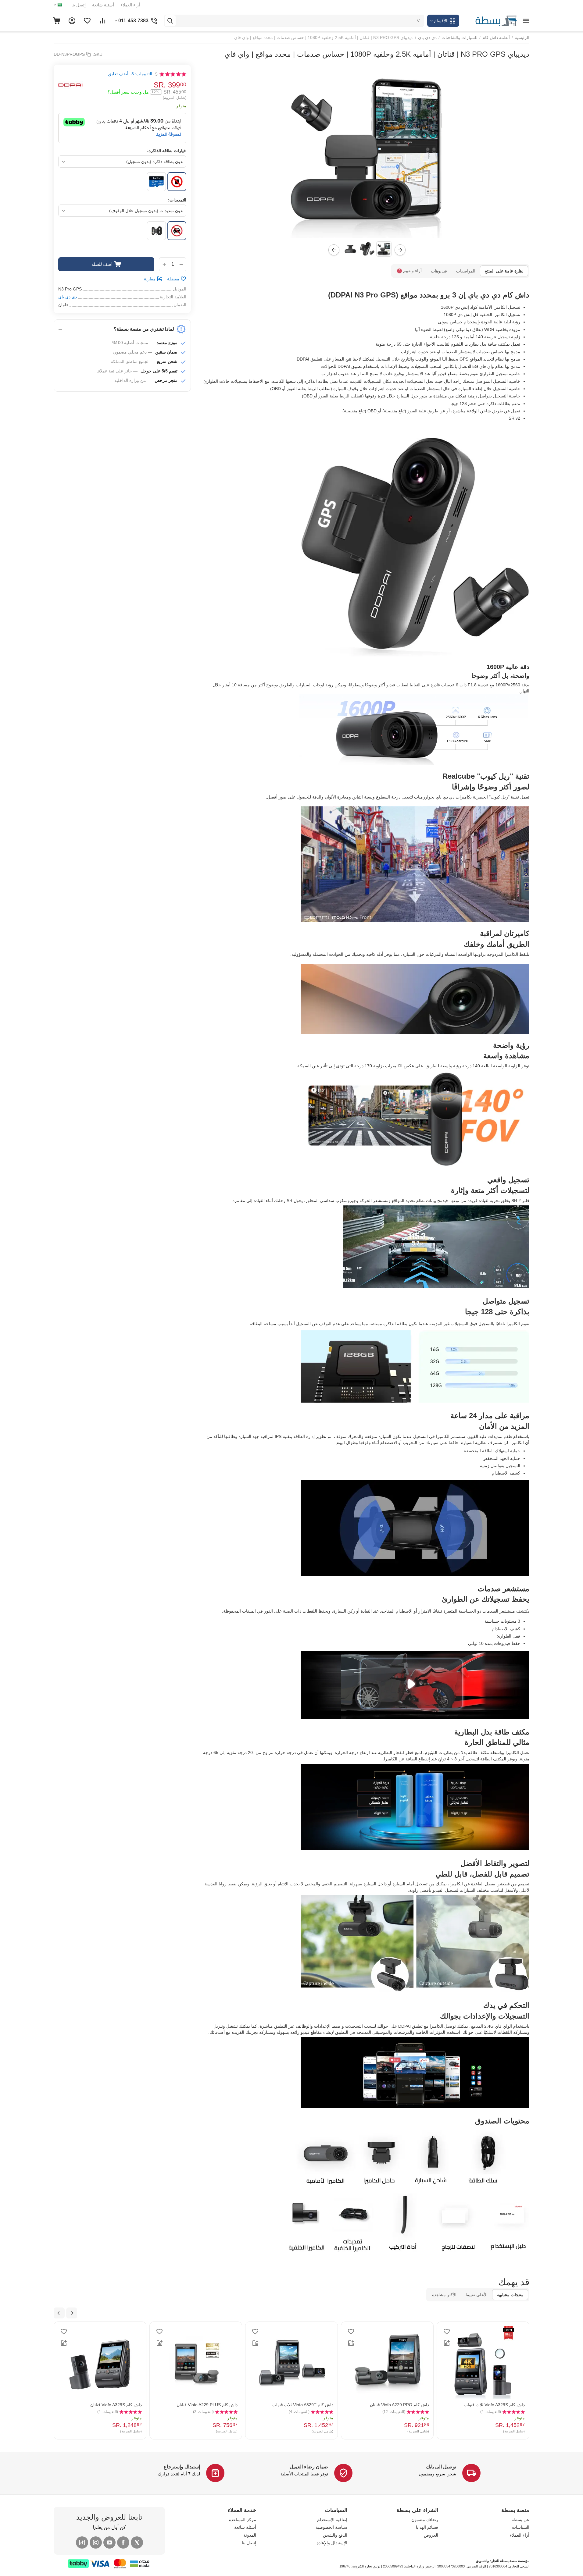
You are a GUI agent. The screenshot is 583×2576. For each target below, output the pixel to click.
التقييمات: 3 (142, 74)
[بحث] (170, 21)
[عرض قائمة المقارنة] (102, 21)
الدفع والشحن (335, 2535)
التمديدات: (177, 200)
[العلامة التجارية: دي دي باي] (70, 85)
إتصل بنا (79, 5)
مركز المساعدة (243, 2520)
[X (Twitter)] (137, 2542)
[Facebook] (123, 2542)
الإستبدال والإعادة (332, 2543)
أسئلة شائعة (103, 5)
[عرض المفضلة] (87, 21)
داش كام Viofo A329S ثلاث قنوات (321, 2405)
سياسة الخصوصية (331, 2527)
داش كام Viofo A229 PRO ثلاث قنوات (413, 2405)
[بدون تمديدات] (177, 231)
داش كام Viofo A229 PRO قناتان (226, 2405)
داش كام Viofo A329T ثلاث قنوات (129, 2405)
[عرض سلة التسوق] (57, 21)
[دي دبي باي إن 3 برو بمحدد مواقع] (366, 151)
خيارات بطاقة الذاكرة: (167, 151)
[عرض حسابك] (72, 21)
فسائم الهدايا (427, 2527)
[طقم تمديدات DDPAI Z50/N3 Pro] (156, 231)
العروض (431, 2535)
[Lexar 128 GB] (156, 182)
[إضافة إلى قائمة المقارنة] (465, 2343)
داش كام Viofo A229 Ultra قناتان (513, 2405)
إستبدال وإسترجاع (182, 2467)
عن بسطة (520, 2520)
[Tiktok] (82, 2542)
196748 (345, 2566)
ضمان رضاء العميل (309, 2467)
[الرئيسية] (490, 20)
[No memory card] (177, 182)
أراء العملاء (130, 5)
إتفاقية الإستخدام (332, 2520)
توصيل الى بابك (441, 2467)
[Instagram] (96, 2542)
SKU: (98, 54)
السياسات (521, 2527)
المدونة (250, 2535)
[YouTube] (109, 2542)
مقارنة (150, 279)
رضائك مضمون (425, 2520)
